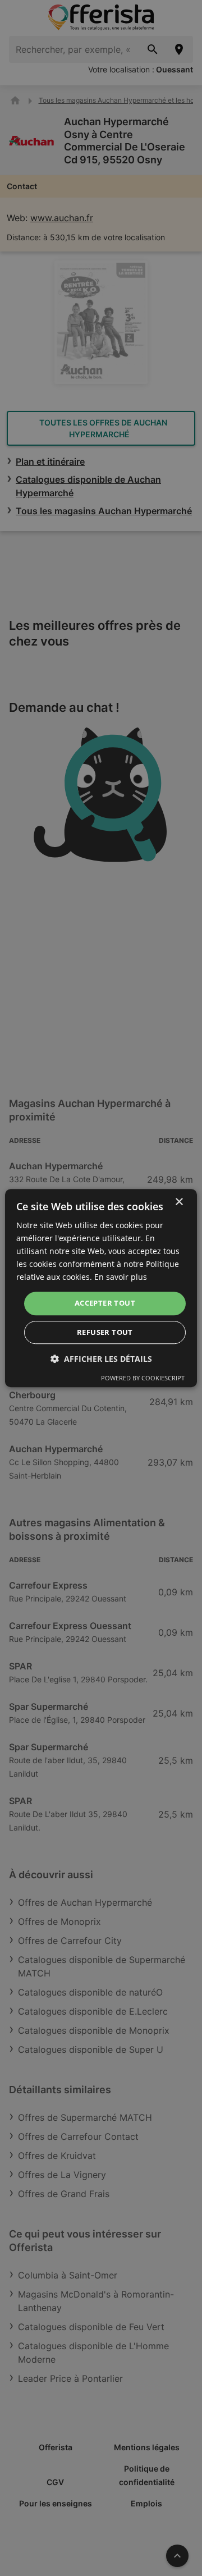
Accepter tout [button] (105, 1303)
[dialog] (101, 1288)
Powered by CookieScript (143, 1378)
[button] (101, 1359)
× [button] (179, 1202)
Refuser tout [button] (105, 1332)
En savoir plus (121, 1277)
